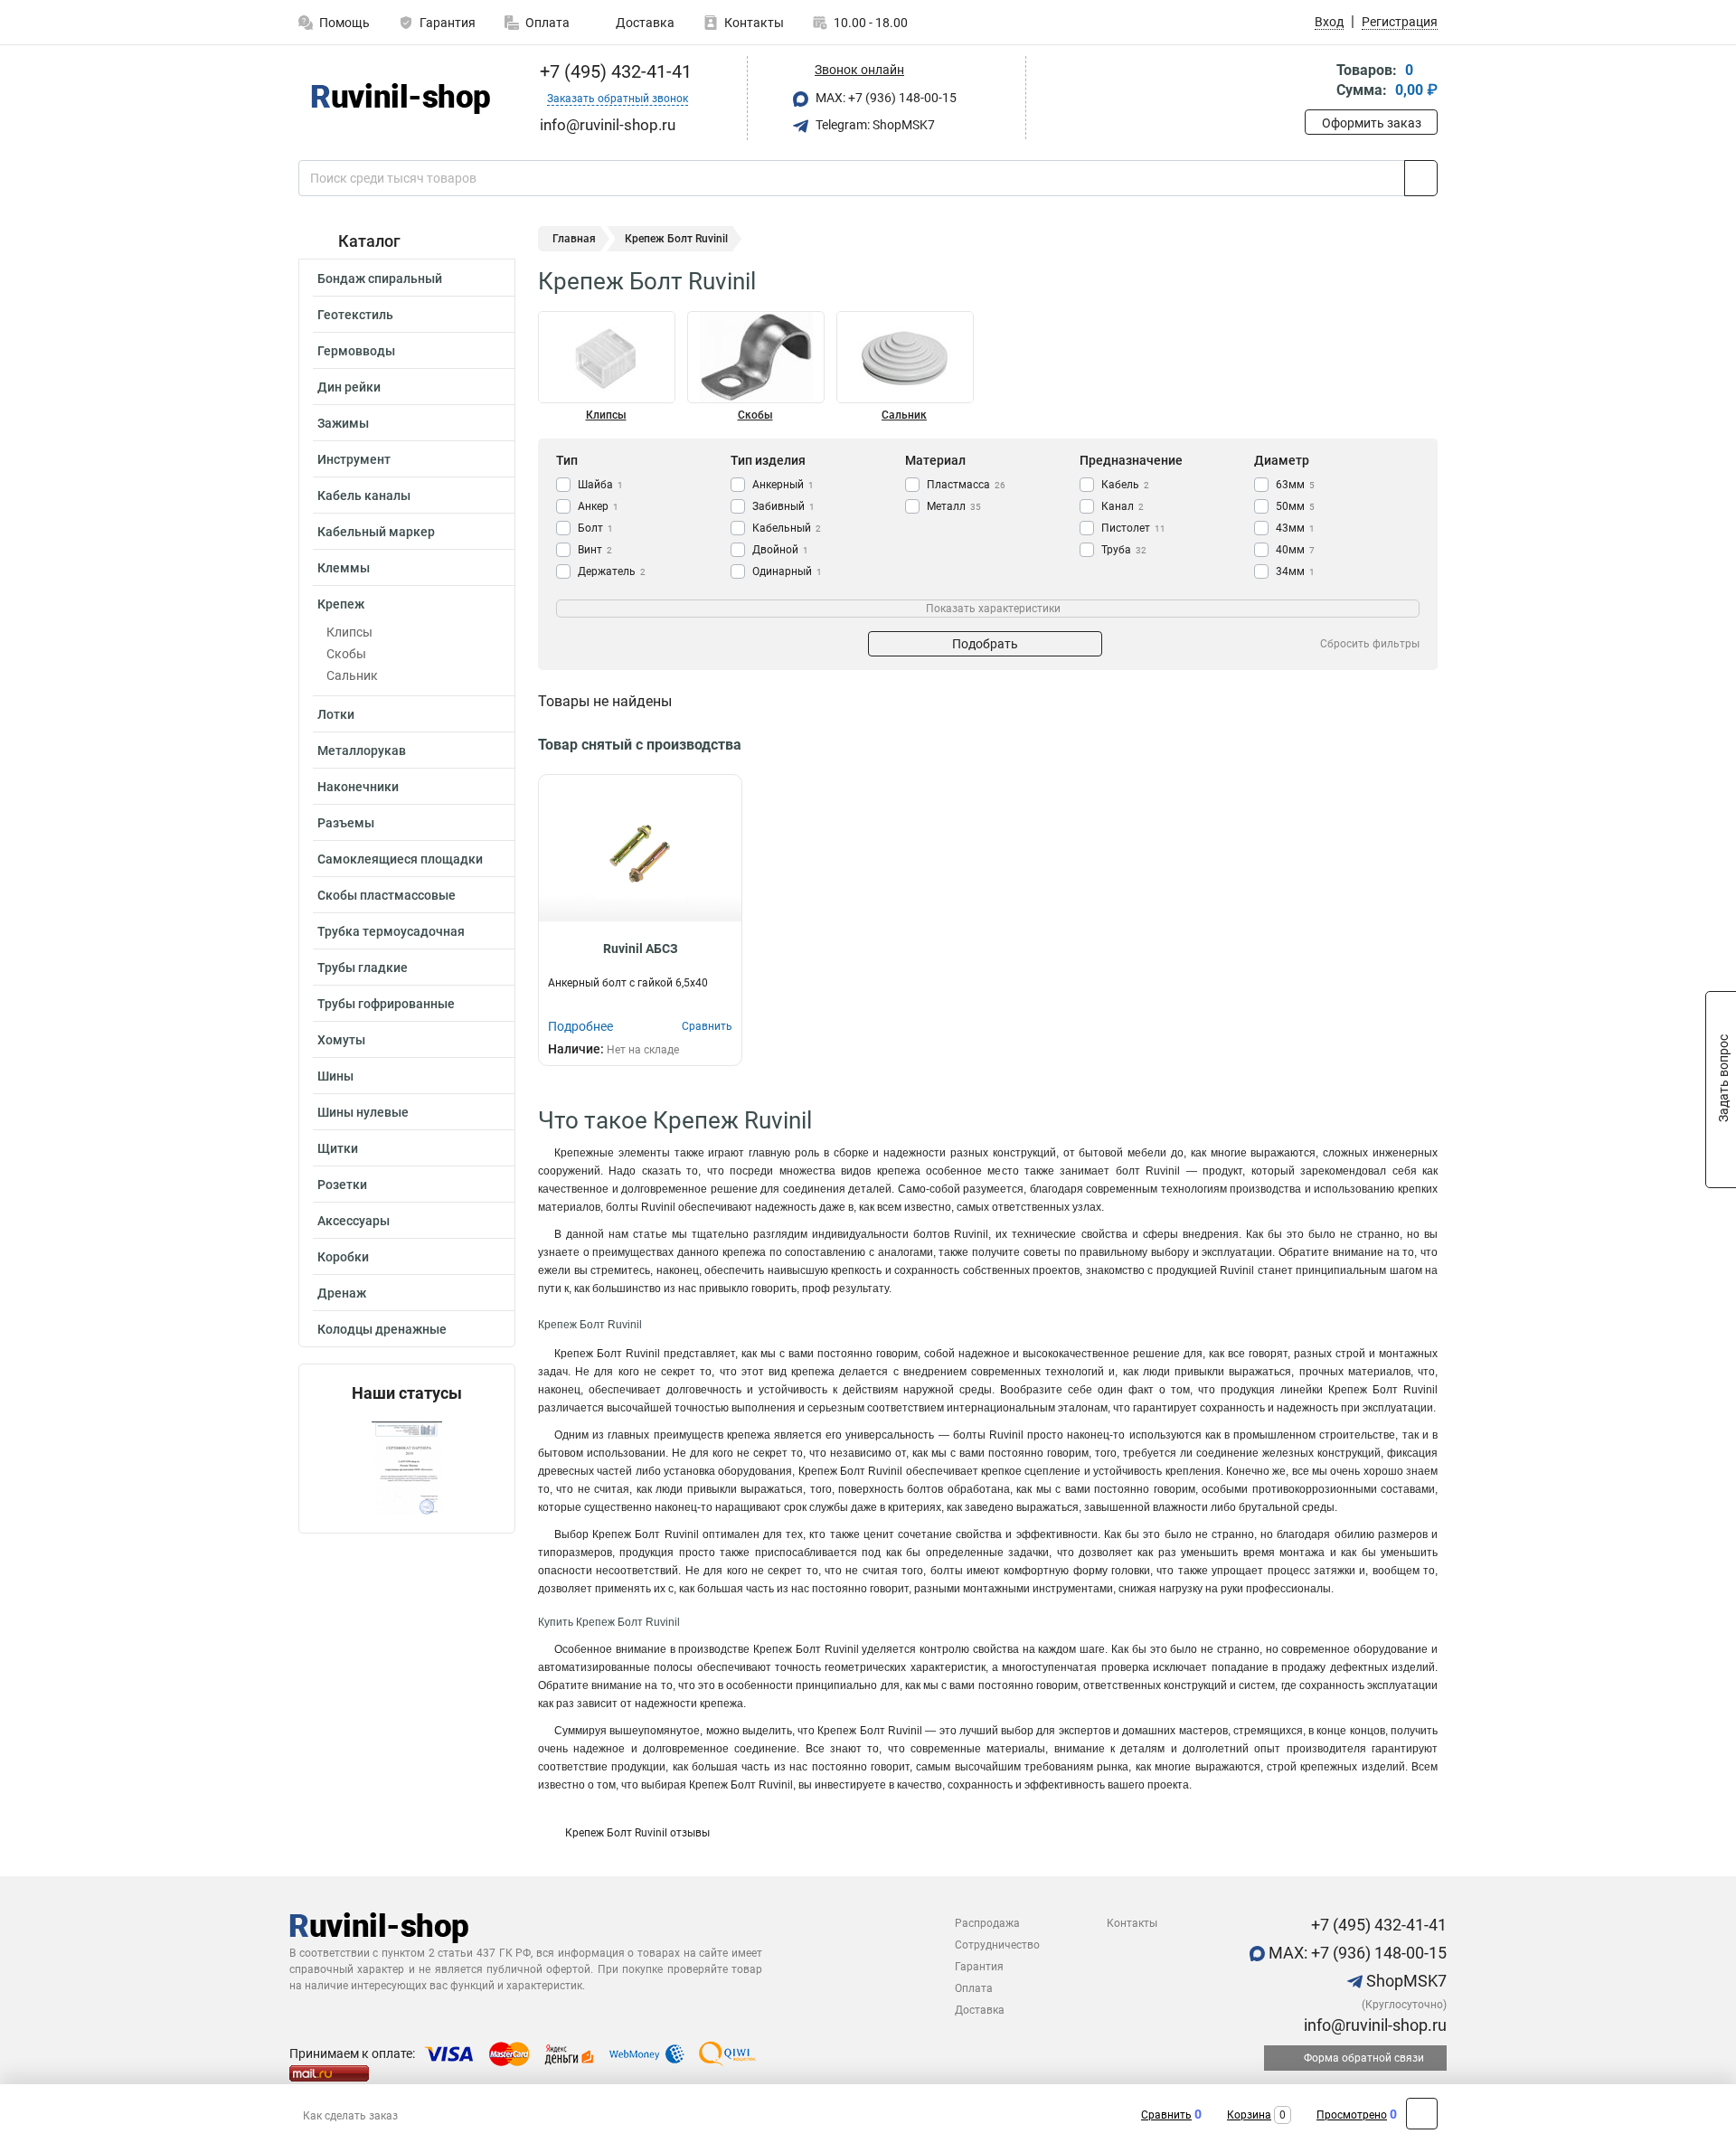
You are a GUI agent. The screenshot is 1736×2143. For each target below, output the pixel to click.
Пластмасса (966, 485)
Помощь (344, 23)
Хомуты (341, 1040)
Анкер (598, 506)
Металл (954, 506)
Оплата (547, 23)
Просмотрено (1352, 2115)
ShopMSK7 (1405, 1981)
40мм (1295, 550)
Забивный (783, 506)
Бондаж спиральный (380, 278)
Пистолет (1133, 528)
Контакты (754, 23)
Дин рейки (349, 387)
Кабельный (787, 528)
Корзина (1249, 2115)
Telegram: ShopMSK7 (874, 125)
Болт (595, 528)
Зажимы (343, 423)
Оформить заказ (1372, 123)
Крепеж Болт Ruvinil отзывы (637, 1833)
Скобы (346, 654)
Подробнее (580, 1026)
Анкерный (783, 485)
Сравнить (1166, 2115)
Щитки (338, 1148)
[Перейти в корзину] (1317, 82)
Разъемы (346, 823)
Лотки (336, 714)
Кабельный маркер (376, 532)
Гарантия (448, 23)
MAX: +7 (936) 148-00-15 (885, 98)
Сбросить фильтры (1370, 644)
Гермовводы (356, 351)
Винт (595, 550)
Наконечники (358, 787)
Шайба (600, 485)
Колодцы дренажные (382, 1329)
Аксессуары (354, 1221)
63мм (1295, 485)
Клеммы (344, 568)
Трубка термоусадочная (391, 931)
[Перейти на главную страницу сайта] (400, 99)
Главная (574, 239)
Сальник (352, 675)
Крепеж (341, 604)
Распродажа (987, 1923)
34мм (1295, 571)
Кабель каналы (364, 496)
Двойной (780, 550)
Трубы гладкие (363, 968)
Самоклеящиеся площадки (400, 859)
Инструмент (354, 459)
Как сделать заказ (350, 2116)
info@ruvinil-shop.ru (1373, 2025)
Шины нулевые (363, 1112)
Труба (1124, 550)
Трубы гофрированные (386, 1004)
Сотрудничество (997, 1945)
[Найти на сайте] (1421, 178)
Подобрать (985, 644)
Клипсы (349, 632)
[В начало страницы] (1422, 2114)
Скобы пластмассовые (387, 895)
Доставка (644, 23)
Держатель (612, 571)
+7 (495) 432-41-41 (613, 71)
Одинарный (787, 571)
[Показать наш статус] (407, 1468)
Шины (335, 1076)
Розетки (342, 1185)
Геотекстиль (355, 315)
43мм (1295, 528)
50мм (1295, 506)
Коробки (343, 1257)
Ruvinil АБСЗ (641, 949)
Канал (1123, 506)
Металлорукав (362, 751)
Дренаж (342, 1293)
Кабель (1125, 485)
